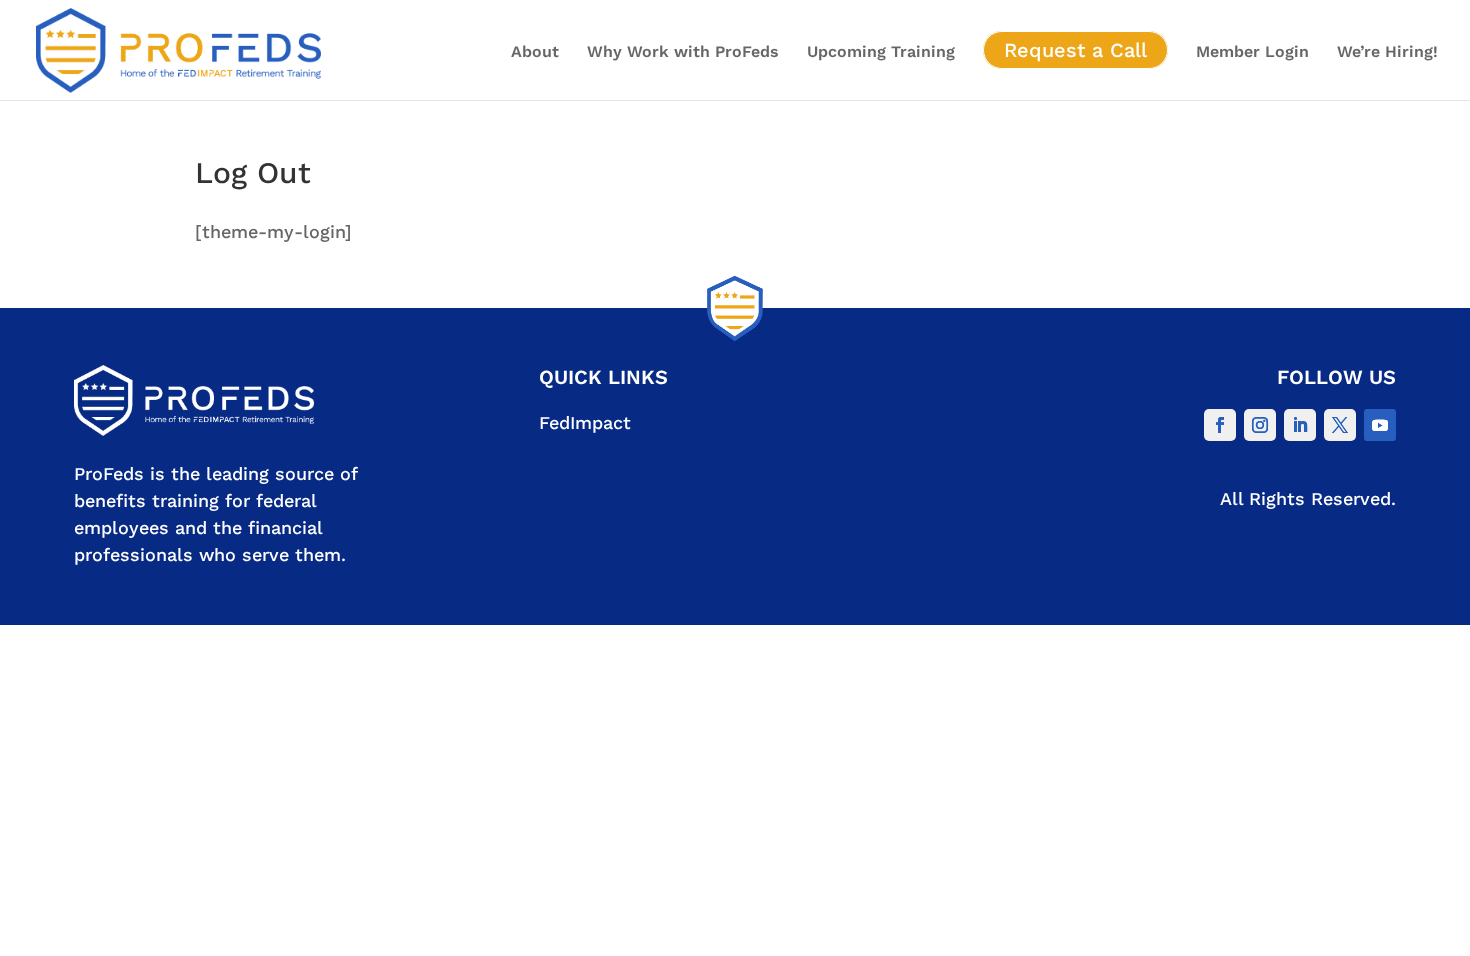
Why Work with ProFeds (683, 53)
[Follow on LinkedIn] (1300, 425)
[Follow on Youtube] (1380, 425)
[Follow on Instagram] (1260, 425)
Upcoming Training (881, 53)
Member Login (1252, 53)
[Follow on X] (1340, 425)
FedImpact (585, 422)
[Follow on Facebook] (1220, 425)
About (535, 53)
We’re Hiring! (1387, 53)
